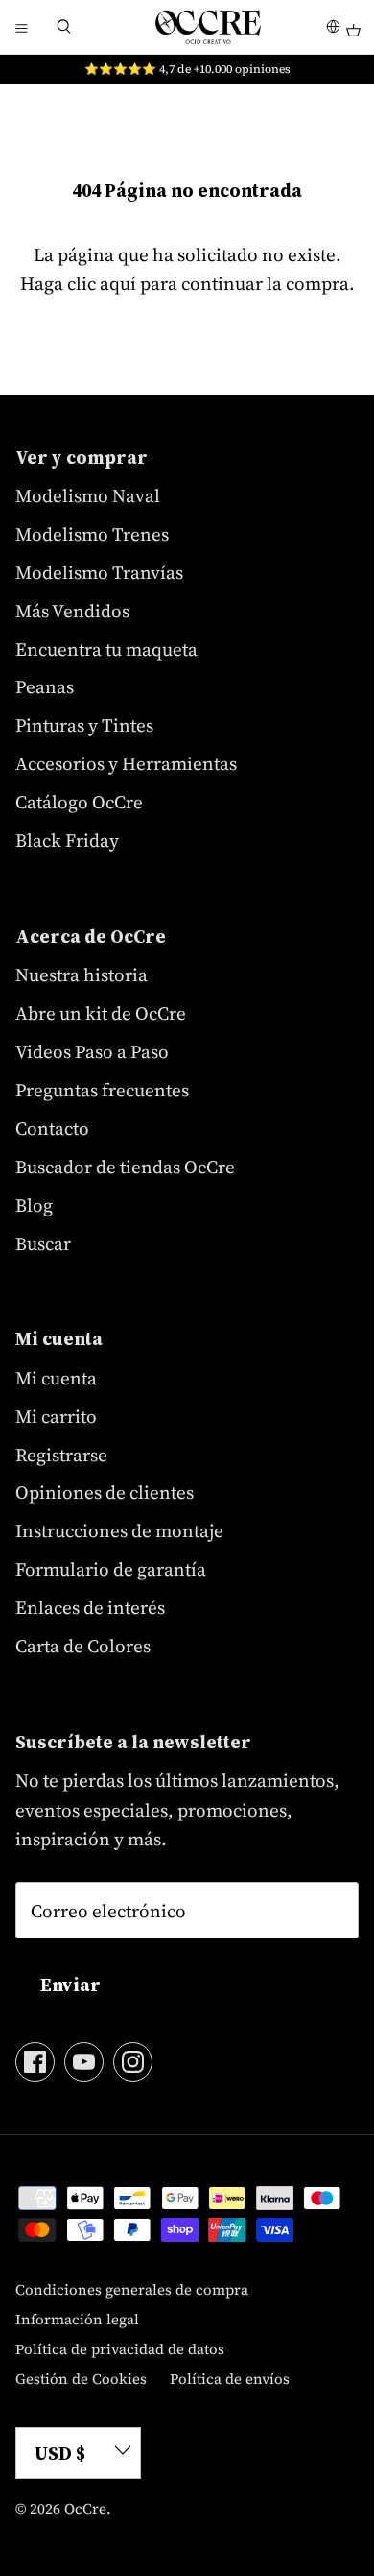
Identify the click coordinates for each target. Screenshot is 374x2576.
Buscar (43, 1243)
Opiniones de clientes (105, 1492)
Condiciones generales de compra (132, 2289)
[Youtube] (84, 2062)
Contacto (52, 1128)
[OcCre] (208, 27)
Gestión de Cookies (81, 2379)
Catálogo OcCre (79, 802)
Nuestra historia (82, 975)
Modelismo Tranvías (99, 572)
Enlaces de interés (90, 1607)
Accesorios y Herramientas (126, 763)
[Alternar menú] (21, 27)
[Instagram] (133, 2062)
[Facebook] (35, 2062)
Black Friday (67, 840)
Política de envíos (230, 2379)
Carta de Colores (83, 1646)
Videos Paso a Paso (92, 1051)
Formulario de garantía (111, 1569)
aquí (118, 283)
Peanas (45, 686)
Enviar (70, 1985)
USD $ (60, 2453)
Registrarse (61, 1455)
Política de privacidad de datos (120, 2349)
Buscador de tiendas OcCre (125, 1167)
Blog (34, 1205)
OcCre (85, 2508)
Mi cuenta (56, 1378)
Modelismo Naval (88, 495)
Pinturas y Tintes (84, 725)
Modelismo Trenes (92, 534)
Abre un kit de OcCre (101, 1013)
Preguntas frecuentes (102, 1090)
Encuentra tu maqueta (106, 649)
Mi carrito (56, 1416)
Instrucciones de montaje (119, 1530)
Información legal (77, 2319)
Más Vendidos (72, 611)
